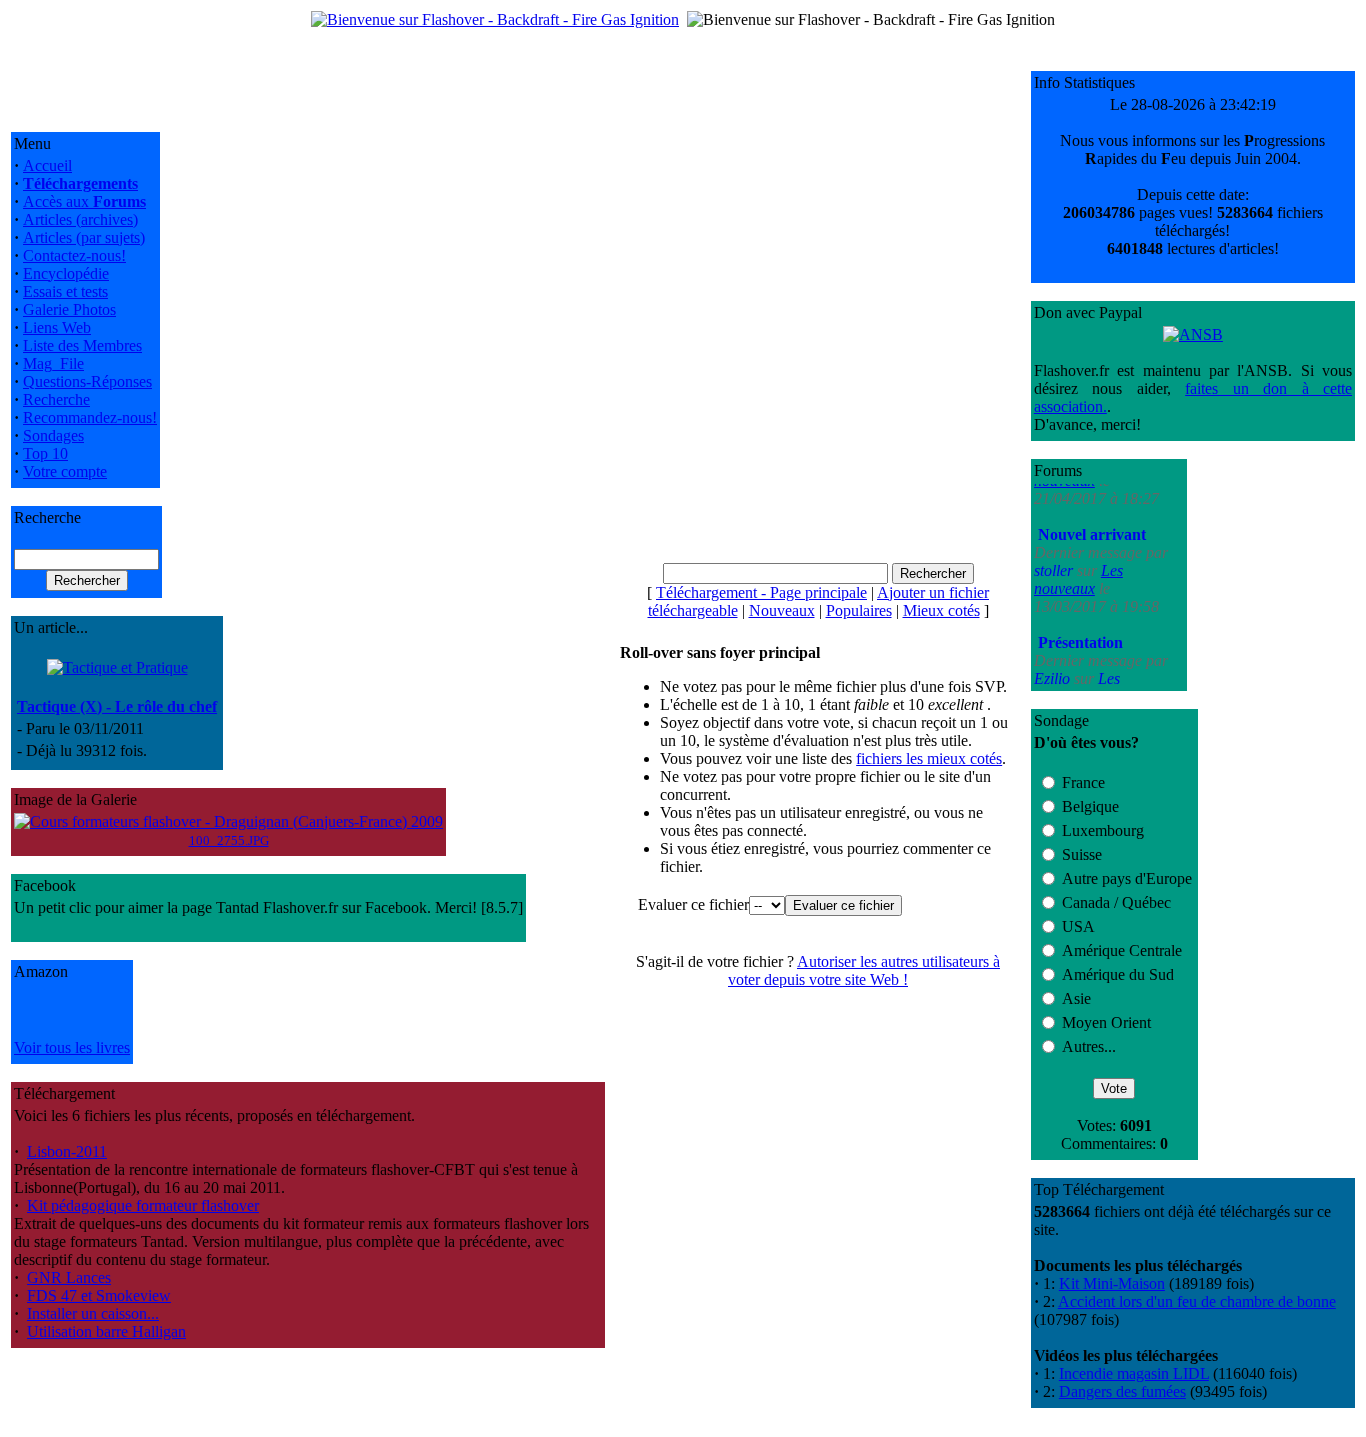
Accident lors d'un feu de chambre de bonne (1197, 1301)
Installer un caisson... (93, 1313)
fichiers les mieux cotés (929, 758)
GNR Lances (69, 1277)
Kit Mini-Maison (1112, 1283)
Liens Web (57, 327)
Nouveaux (782, 610)
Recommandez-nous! (90, 417)
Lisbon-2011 (67, 1151)
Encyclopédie (66, 273)
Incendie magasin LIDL (1134, 1373)
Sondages (53, 435)
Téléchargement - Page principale (761, 592)
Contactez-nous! (74, 255)
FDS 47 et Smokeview (99, 1295)
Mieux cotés (941, 610)
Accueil (47, 165)
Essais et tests (65, 291)
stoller (1055, 548)
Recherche (56, 399)
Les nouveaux (1078, 557)
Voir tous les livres (72, 1047)
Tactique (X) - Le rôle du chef (117, 706)
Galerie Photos (69, 309)
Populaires (859, 610)
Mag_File (53, 363)
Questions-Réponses (87, 381)
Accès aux (84, 201)
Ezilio (1054, 656)
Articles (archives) (80, 219)
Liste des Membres (82, 345)
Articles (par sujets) (84, 237)
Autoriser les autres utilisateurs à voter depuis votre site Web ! (864, 970)
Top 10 (45, 453)
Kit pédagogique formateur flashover (143, 1205)
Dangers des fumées (1122, 1391)
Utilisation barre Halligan (106, 1331)
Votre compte (65, 471)
